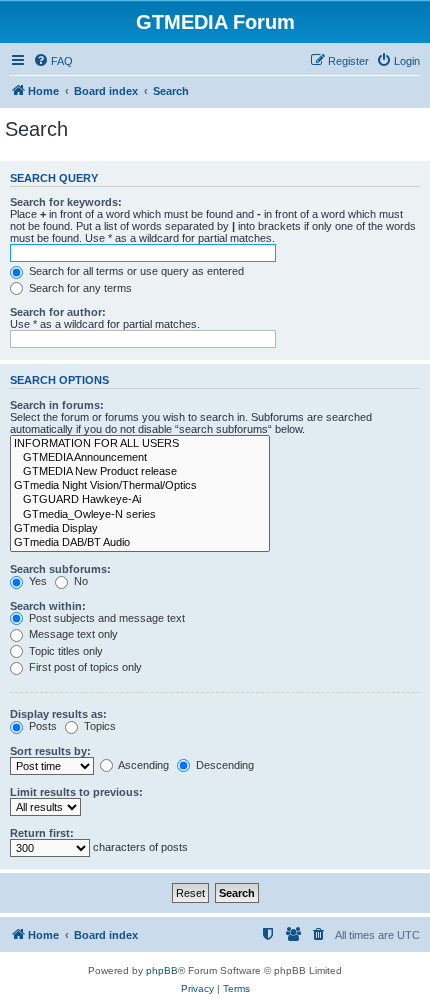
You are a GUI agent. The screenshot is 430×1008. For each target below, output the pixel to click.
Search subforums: (60, 569)
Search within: (48, 606)
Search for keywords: (66, 202)
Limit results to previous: (76, 792)
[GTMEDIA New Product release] (140, 472)
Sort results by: (50, 751)
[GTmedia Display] (140, 529)
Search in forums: (57, 405)
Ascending (142, 765)
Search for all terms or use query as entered (135, 271)
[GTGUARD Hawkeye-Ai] (140, 500)
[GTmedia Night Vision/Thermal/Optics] (140, 486)
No (79, 581)
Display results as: (58, 714)
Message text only (72, 634)
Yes (36, 581)
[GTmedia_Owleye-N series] (140, 515)
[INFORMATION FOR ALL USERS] (140, 444)
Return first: (42, 833)
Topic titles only (64, 651)
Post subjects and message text (105, 618)
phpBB (162, 970)
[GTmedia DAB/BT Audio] (140, 543)
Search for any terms (79, 288)
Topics (98, 726)
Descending (223, 765)
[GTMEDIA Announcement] (140, 458)
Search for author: (58, 312)
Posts (41, 726)
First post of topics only (84, 667)
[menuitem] (53, 61)
